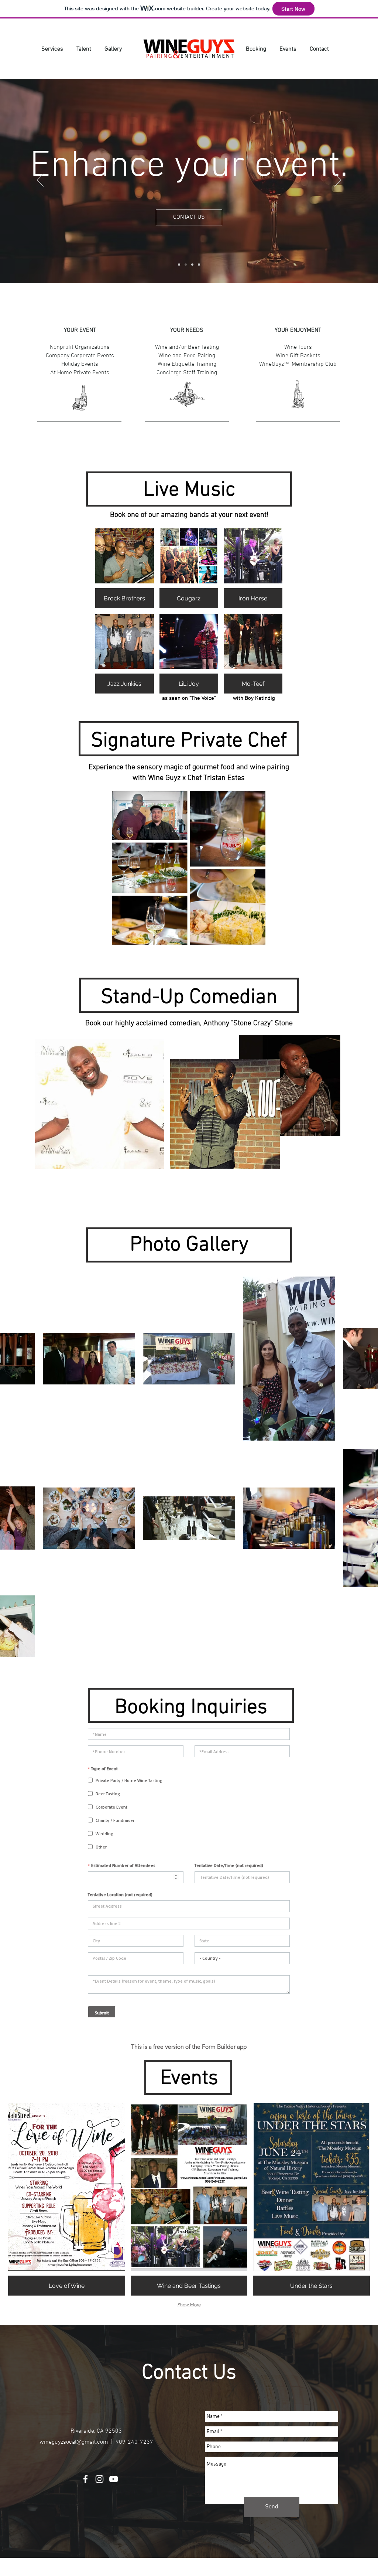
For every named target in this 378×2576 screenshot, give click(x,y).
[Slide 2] (192, 265)
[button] (125, 568)
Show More (189, 2305)
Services (53, 49)
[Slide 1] (186, 265)
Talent (84, 49)
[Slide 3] (199, 265)
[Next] (338, 181)
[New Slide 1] (179, 265)
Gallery (113, 49)
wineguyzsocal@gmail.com (74, 2442)
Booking (260, 49)
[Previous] (40, 181)
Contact (319, 49)
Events (288, 49)
